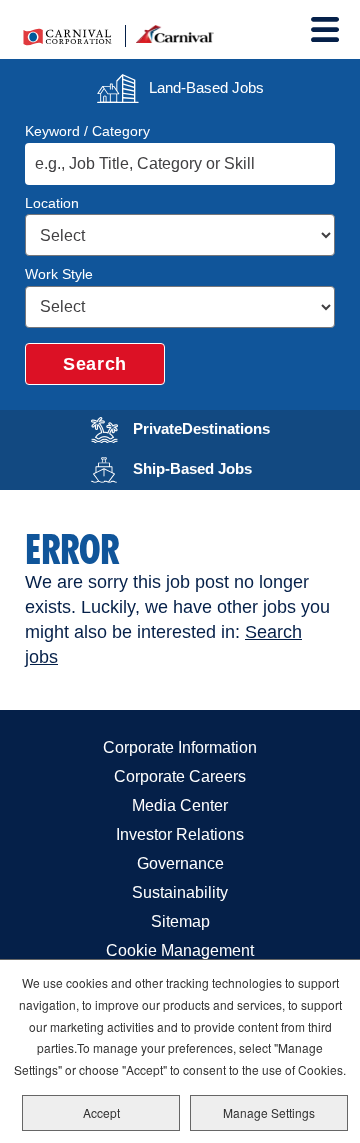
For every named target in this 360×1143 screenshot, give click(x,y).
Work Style (59, 274)
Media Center (180, 805)
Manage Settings (269, 1112)
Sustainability (180, 892)
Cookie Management (180, 950)
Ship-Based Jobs (214, 466)
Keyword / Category (87, 131)
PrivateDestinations (214, 426)
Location (52, 203)
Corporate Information (180, 747)
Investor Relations (180, 834)
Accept (101, 1112)
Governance (180, 863)
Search (95, 364)
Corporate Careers (180, 776)
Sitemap (180, 921)
